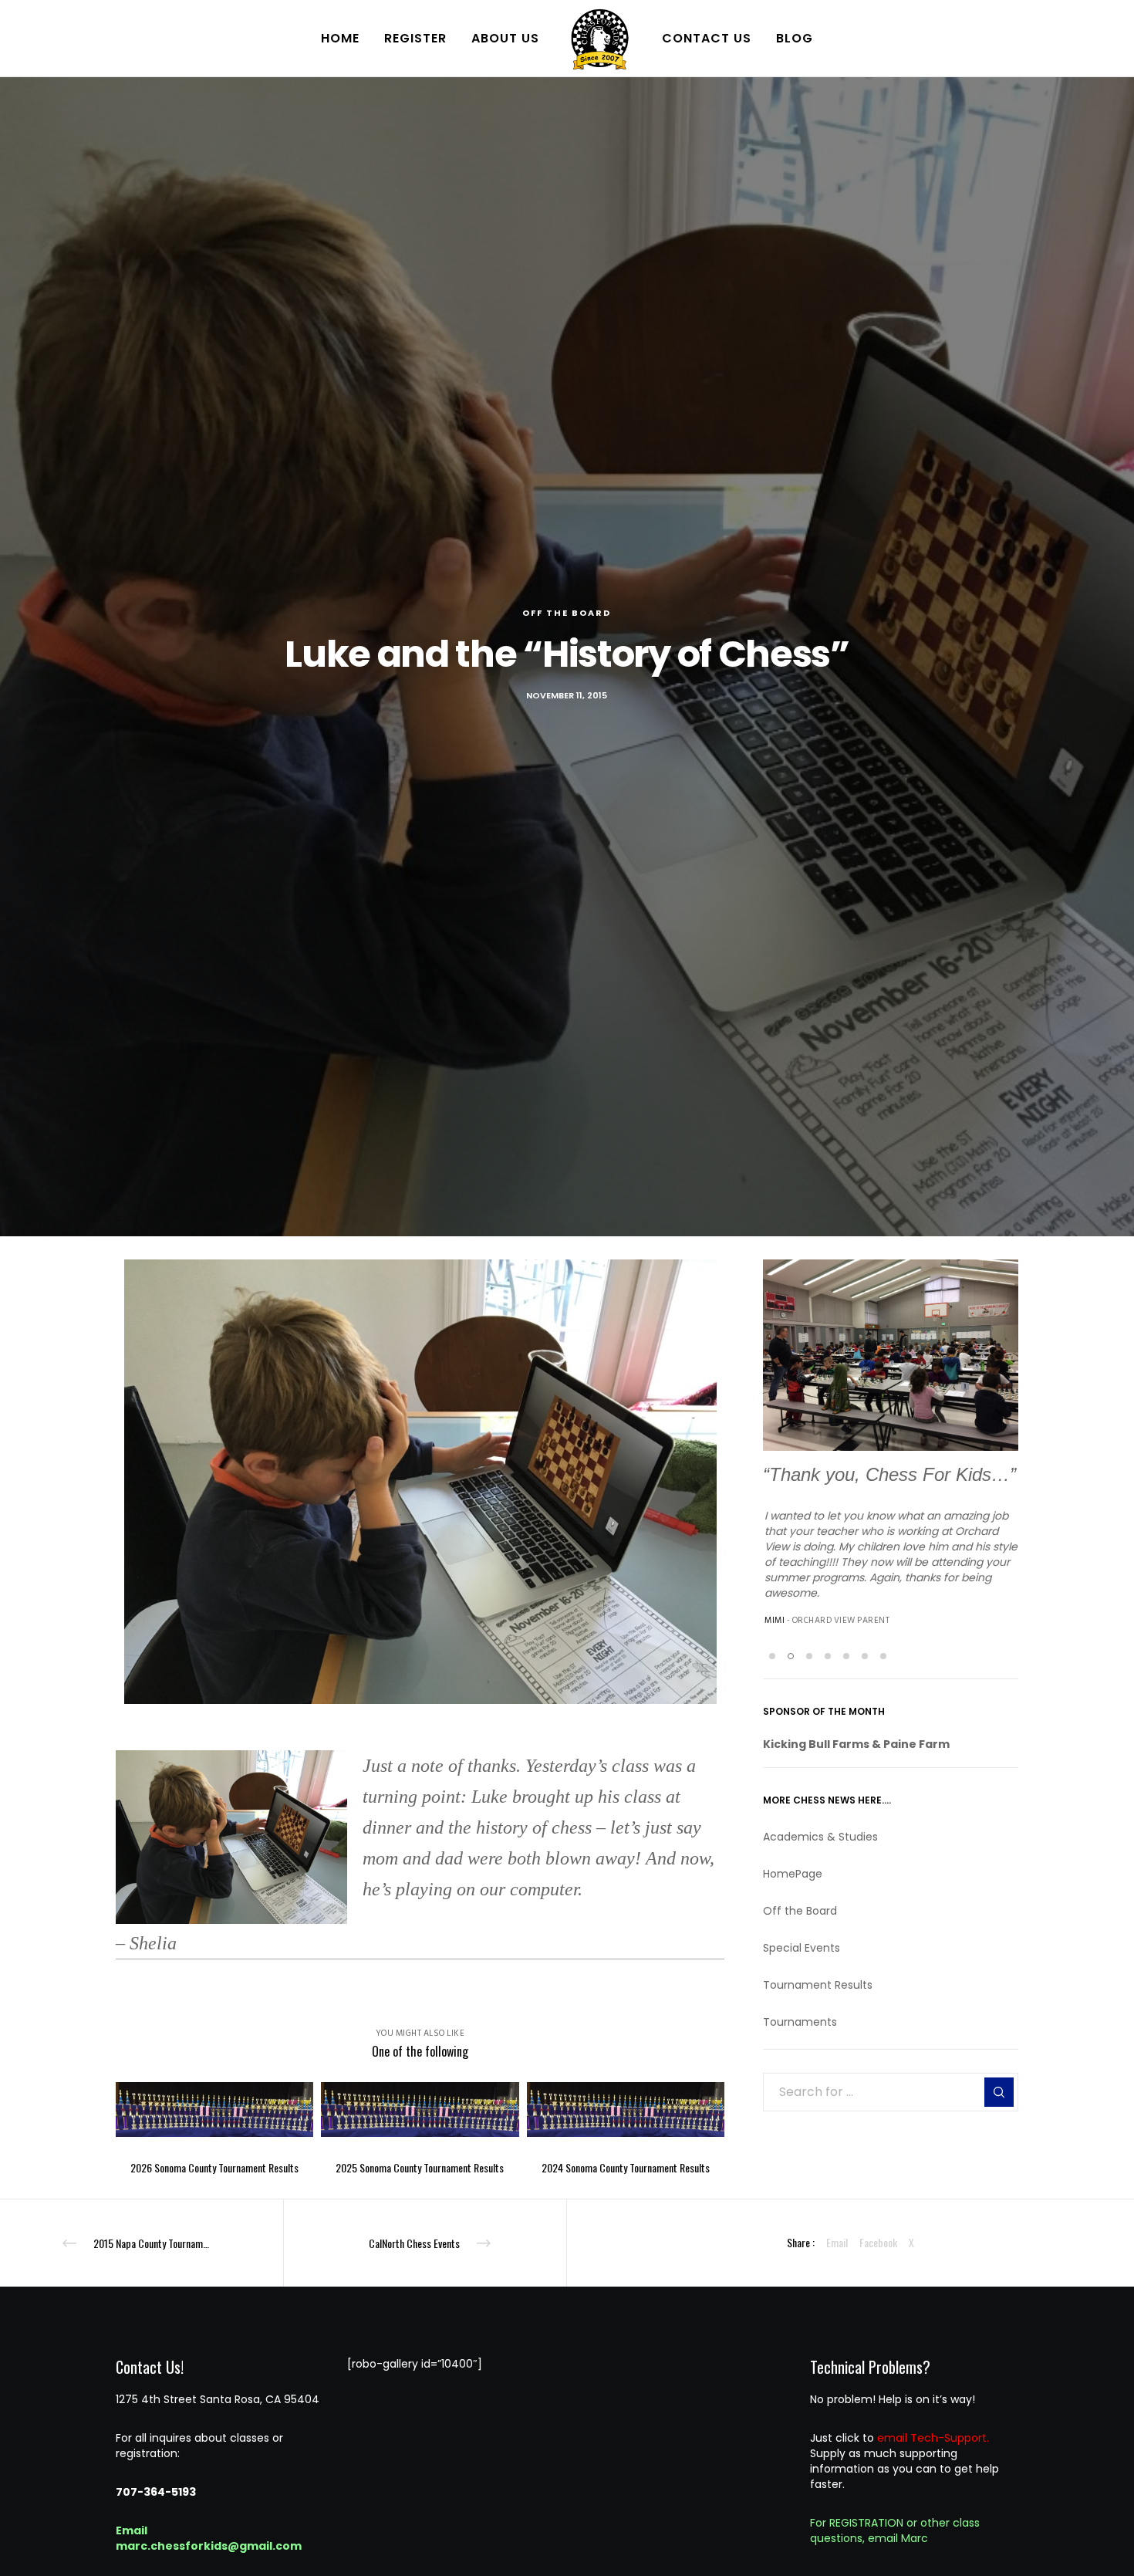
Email (837, 2242)
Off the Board (567, 613)
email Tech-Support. (933, 2438)
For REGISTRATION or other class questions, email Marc (895, 2530)
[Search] (999, 2094)
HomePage (793, 1875)
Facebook (878, 2242)
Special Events (802, 1949)
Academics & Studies (820, 1838)
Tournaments (800, 2023)
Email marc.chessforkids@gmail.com (209, 2538)
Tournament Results (818, 1986)
